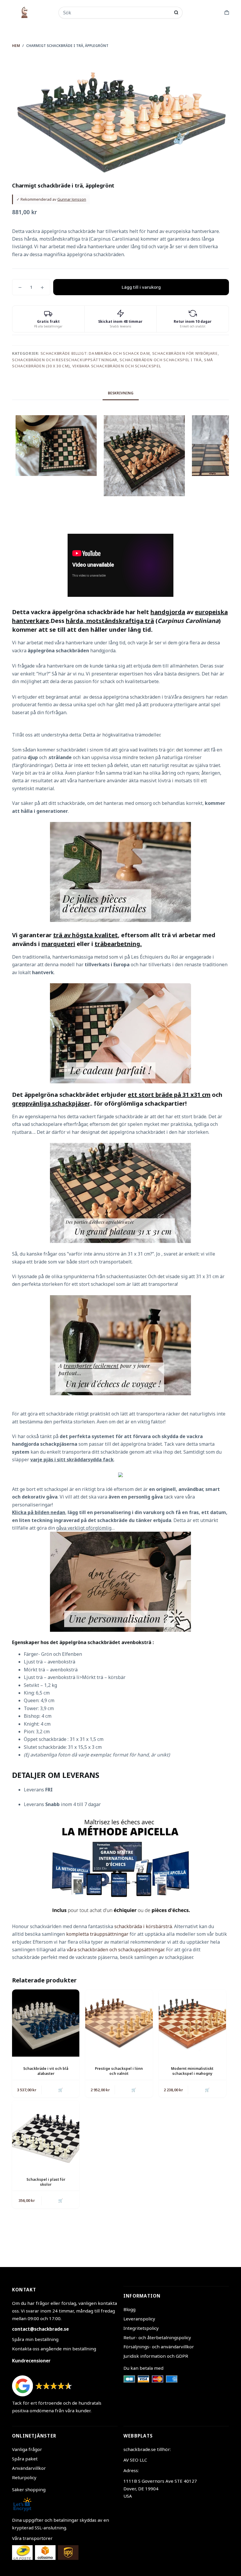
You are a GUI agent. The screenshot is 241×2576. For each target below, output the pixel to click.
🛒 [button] (61, 2090)
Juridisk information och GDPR (156, 2356)
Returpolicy (24, 2477)
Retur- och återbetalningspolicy (157, 2337)
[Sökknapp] (176, 12)
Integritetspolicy (141, 2328)
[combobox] (117, 13)
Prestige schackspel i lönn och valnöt (119, 2071)
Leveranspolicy (139, 2319)
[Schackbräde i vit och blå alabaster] (46, 2023)
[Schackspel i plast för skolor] (46, 2134)
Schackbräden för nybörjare (185, 353)
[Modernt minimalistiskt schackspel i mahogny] (192, 2023)
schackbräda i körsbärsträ (143, 1926)
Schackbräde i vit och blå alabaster (46, 2071)
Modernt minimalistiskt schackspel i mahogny (192, 2071)
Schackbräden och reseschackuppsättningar (65, 360)
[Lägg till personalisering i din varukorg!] (120, 1581)
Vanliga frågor (27, 2449)
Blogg (129, 2309)
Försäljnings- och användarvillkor (159, 2347)
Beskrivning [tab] (121, 393)
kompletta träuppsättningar (97, 1934)
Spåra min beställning (35, 2339)
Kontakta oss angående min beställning (54, 2349)
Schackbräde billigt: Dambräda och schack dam (95, 353)
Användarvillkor (29, 2468)
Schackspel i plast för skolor (46, 2182)
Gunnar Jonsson (72, 199)
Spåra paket (25, 2459)
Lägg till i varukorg (141, 287)
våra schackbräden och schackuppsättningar (115, 1950)
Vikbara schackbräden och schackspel (117, 366)
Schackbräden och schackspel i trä (160, 360)
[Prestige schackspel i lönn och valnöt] (119, 2023)
